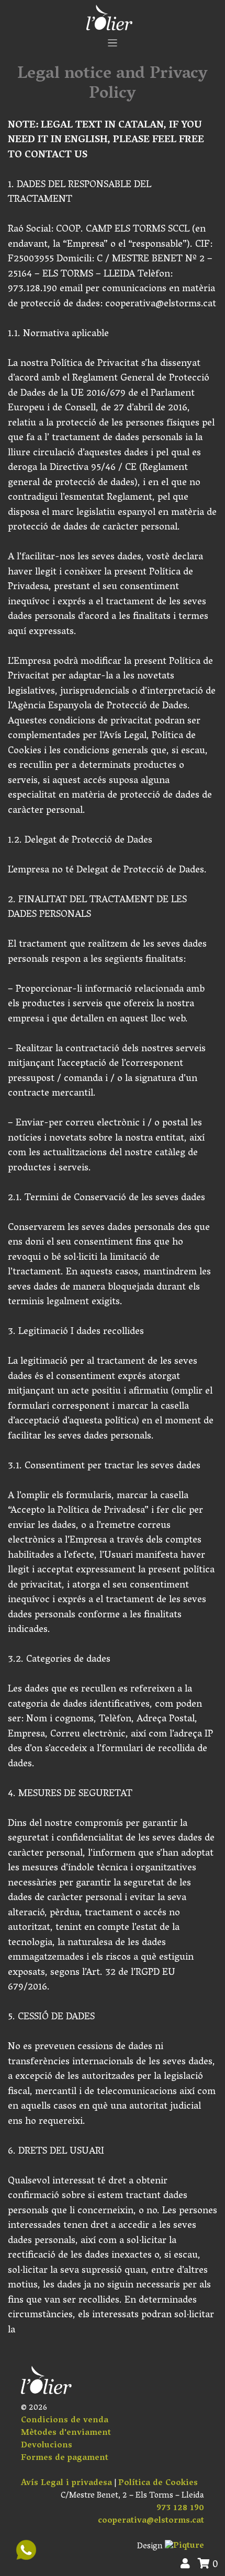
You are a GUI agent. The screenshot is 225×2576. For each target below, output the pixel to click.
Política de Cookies (158, 2483)
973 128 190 (180, 2509)
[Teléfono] (26, 2550)
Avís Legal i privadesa (66, 2483)
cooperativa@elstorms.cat (151, 2521)
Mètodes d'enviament (66, 2433)
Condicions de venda (65, 2421)
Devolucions (47, 2446)
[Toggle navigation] (113, 43)
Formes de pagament (65, 2458)
